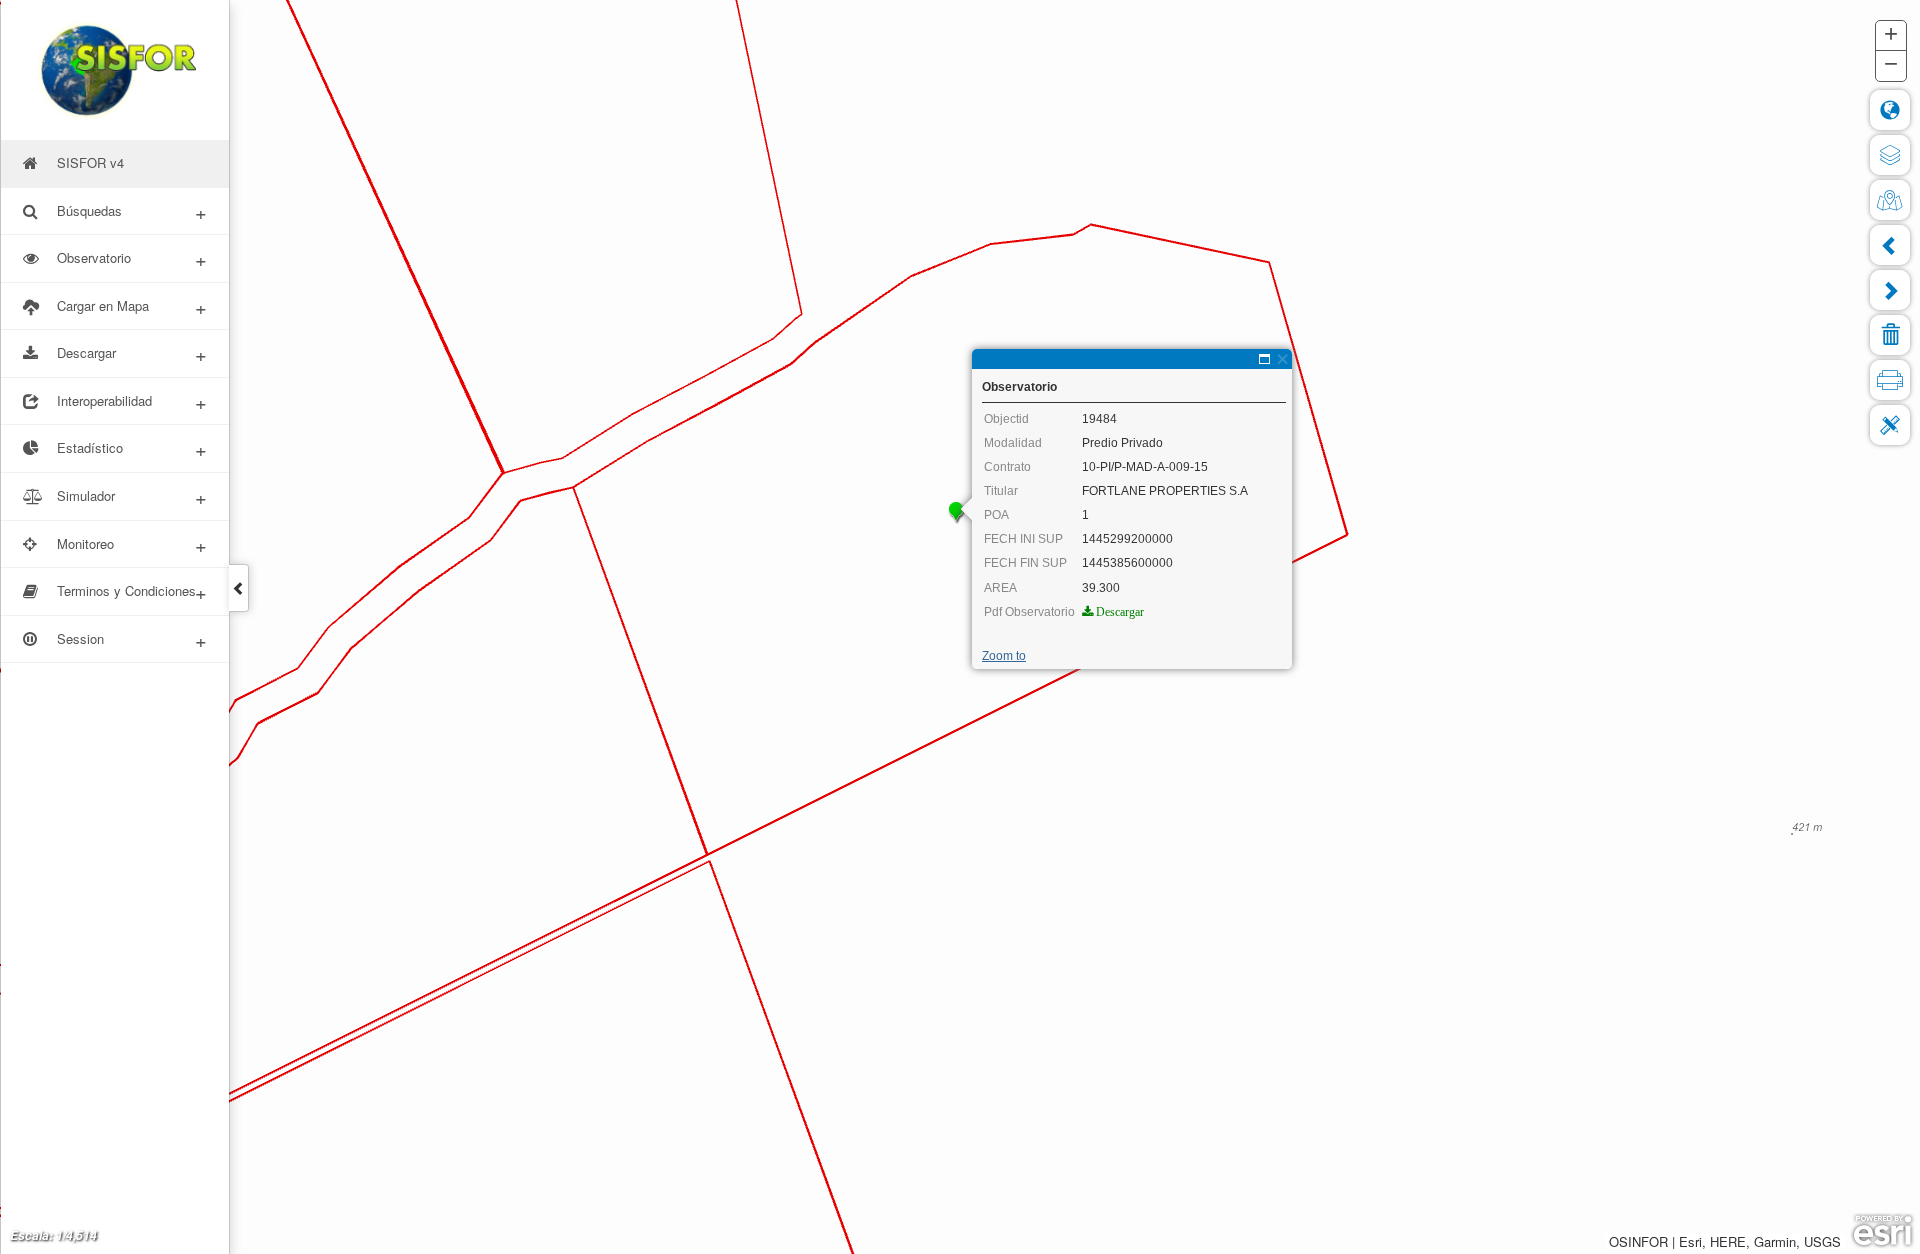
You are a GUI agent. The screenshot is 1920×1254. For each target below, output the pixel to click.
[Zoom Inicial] (1890, 110)
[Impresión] (1890, 380)
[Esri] (1882, 1231)
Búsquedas (132, 211)
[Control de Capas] (1890, 155)
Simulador (132, 496)
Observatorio (132, 258)
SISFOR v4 (90, 162)
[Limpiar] (1890, 335)
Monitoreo (132, 544)
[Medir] (1890, 425)
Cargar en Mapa (132, 306)
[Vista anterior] (1890, 245)
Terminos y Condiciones (132, 591)
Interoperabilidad (132, 401)
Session (132, 639)
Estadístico (132, 448)
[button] (1891, 36)
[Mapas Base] (1890, 200)
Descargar (132, 353)
